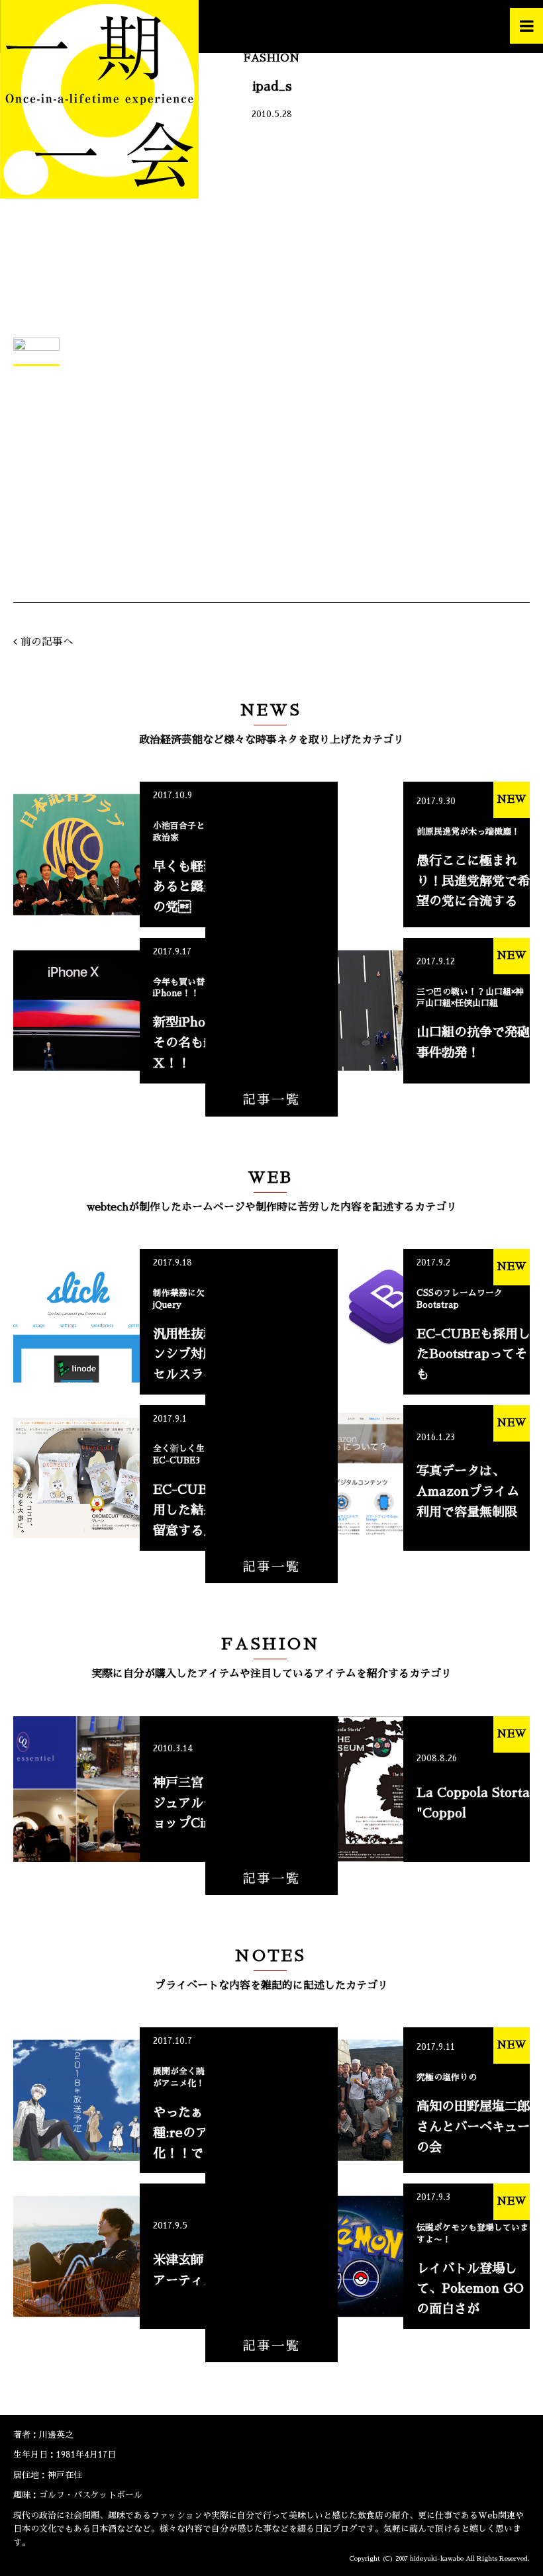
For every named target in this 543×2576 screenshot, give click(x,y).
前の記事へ (47, 642)
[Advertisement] (271, 232)
